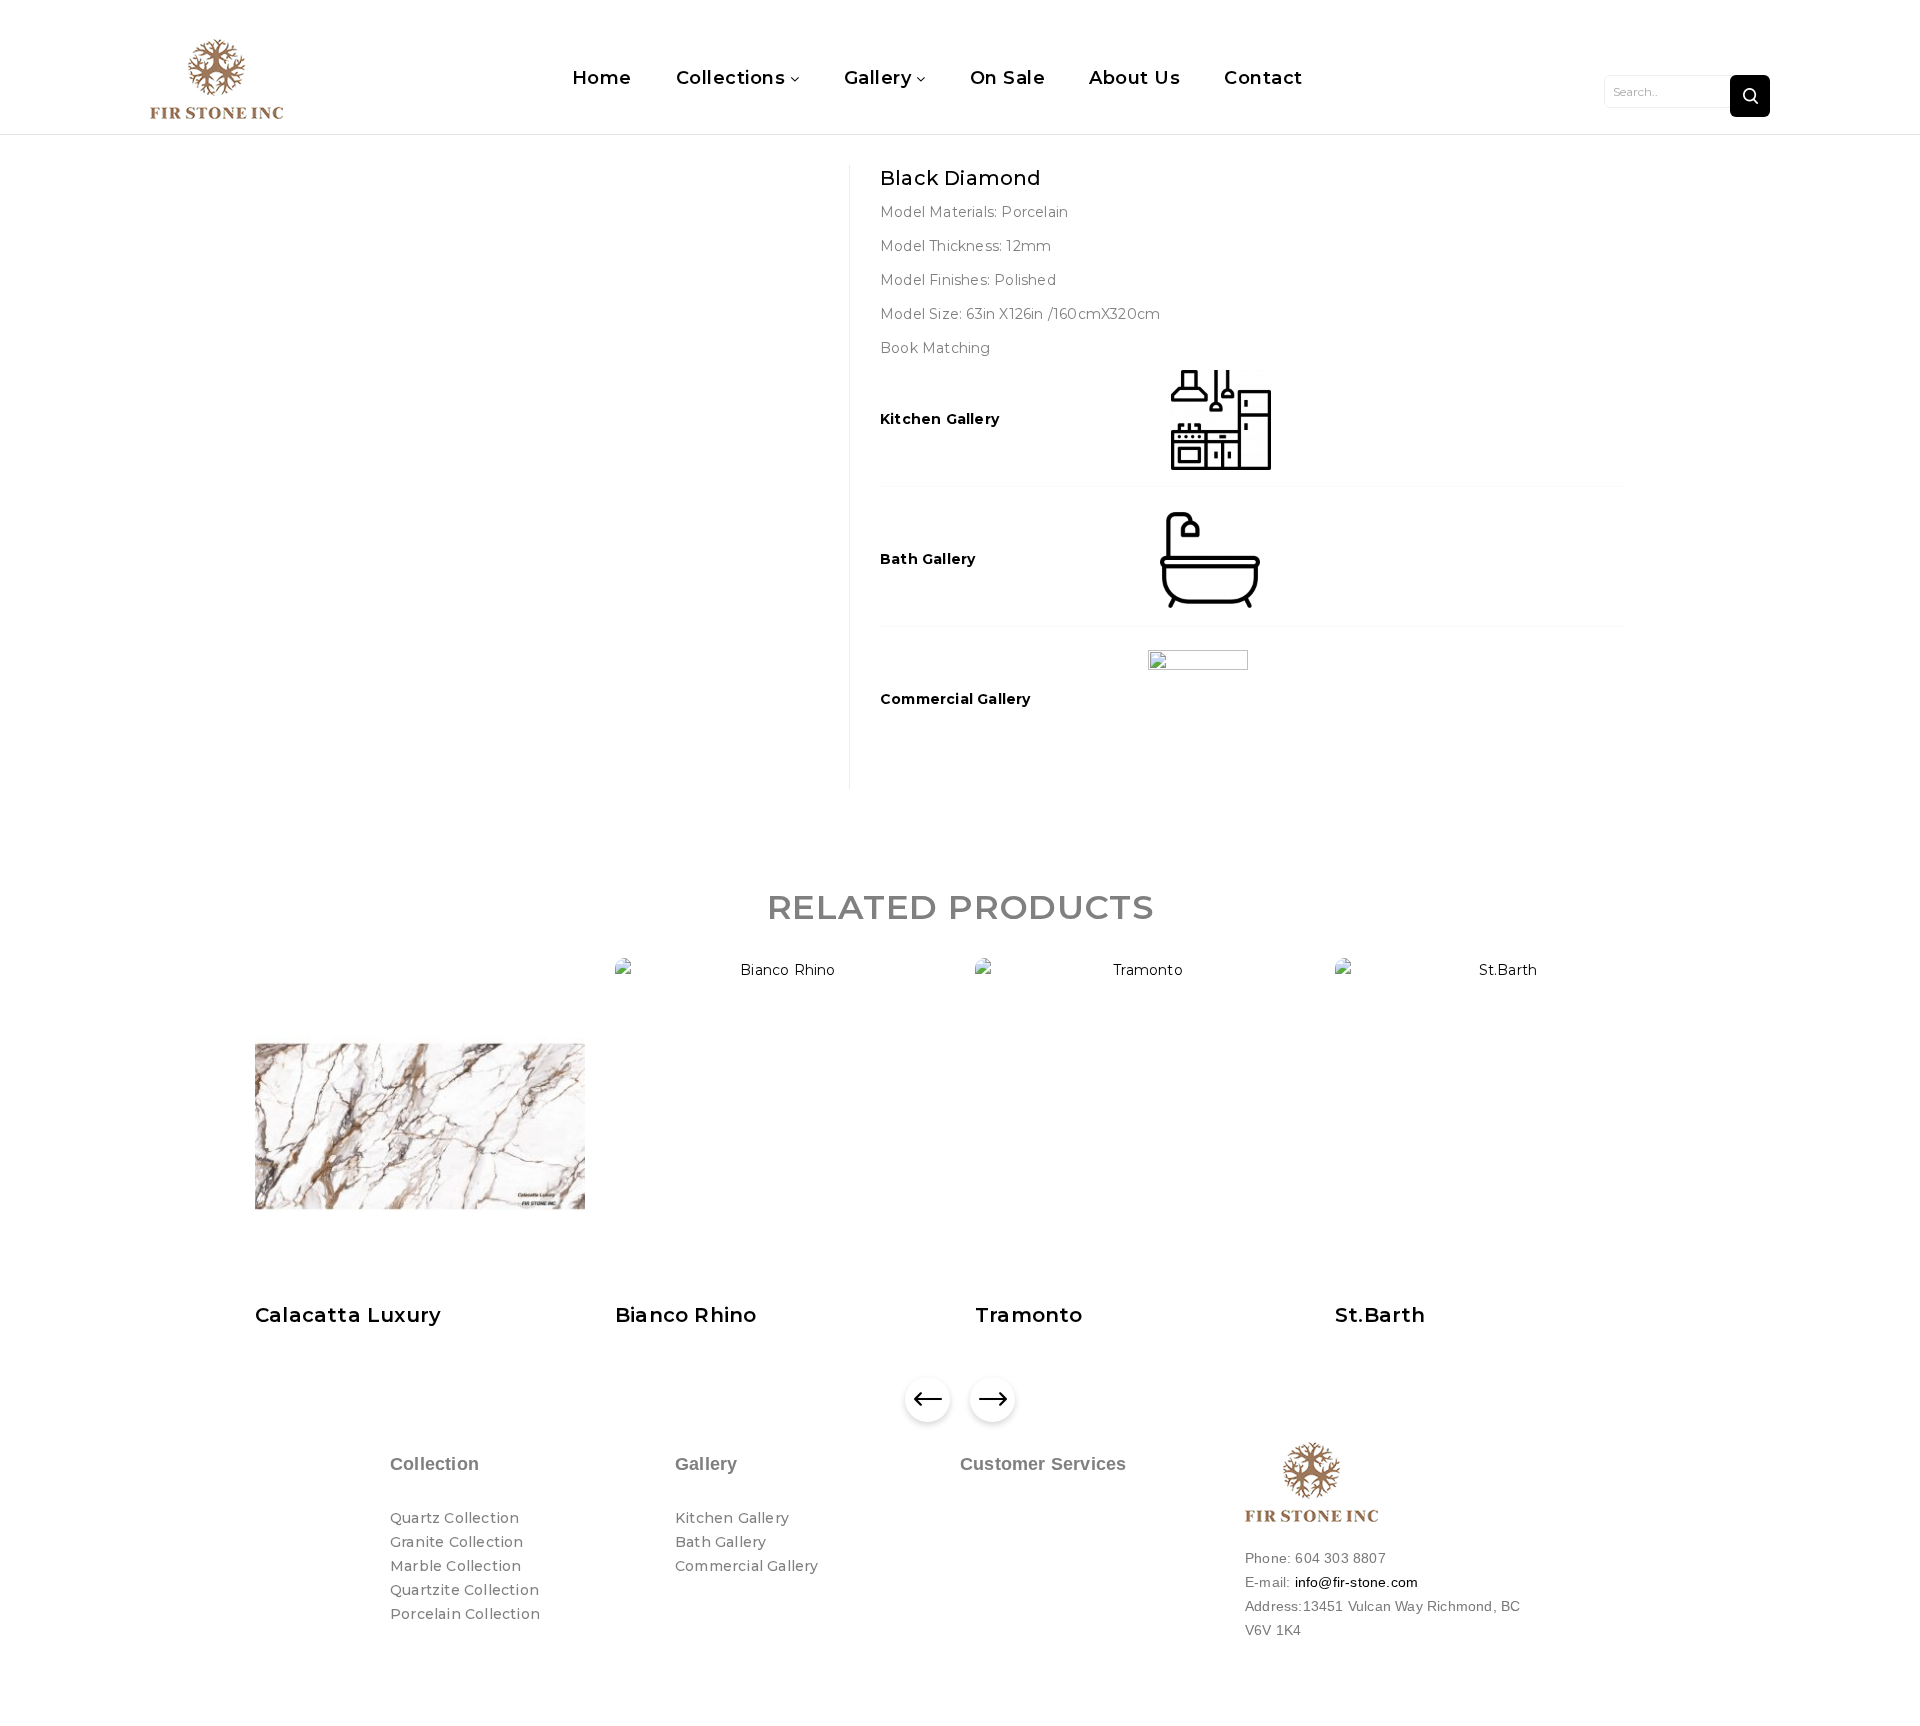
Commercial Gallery (955, 699)
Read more (311, 1319)
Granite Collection (457, 1542)
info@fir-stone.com (1357, 1582)
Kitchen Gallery (939, 419)
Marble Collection (455, 1566)
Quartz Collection (454, 1518)
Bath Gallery (927, 559)
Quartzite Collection (464, 1590)
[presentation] (927, 1399)
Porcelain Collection (465, 1614)
